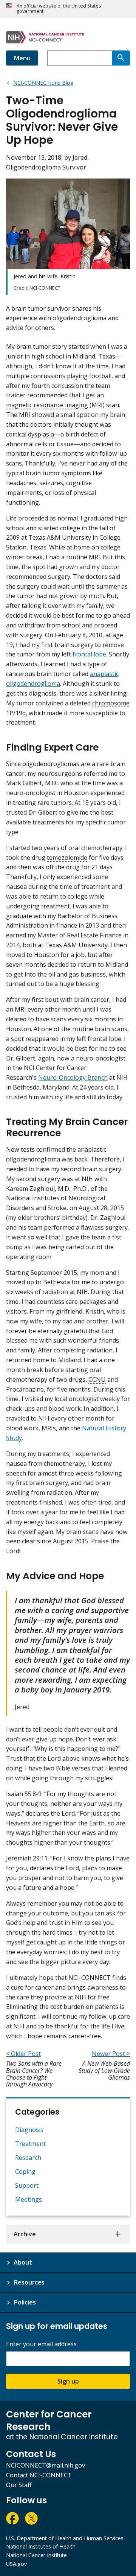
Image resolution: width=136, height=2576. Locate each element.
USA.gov (16, 2564)
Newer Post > (111, 2054)
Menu (22, 58)
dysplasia (41, 434)
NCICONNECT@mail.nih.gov (46, 2465)
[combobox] (80, 58)
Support (27, 2185)
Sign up (68, 2381)
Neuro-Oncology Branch (73, 1077)
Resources (29, 2282)
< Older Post (23, 2054)
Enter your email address (41, 2344)
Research (28, 2158)
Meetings (29, 2199)
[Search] (121, 58)
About (23, 2262)
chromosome (111, 703)
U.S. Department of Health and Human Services (65, 2538)
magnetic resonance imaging (47, 405)
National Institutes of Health (41, 2546)
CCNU (97, 1380)
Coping (25, 2172)
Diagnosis (29, 2130)
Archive (25, 2234)
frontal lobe (89, 654)
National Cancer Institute (36, 2555)
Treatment (30, 2144)
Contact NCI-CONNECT (39, 2475)
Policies (25, 2302)
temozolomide (67, 858)
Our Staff (19, 2485)
